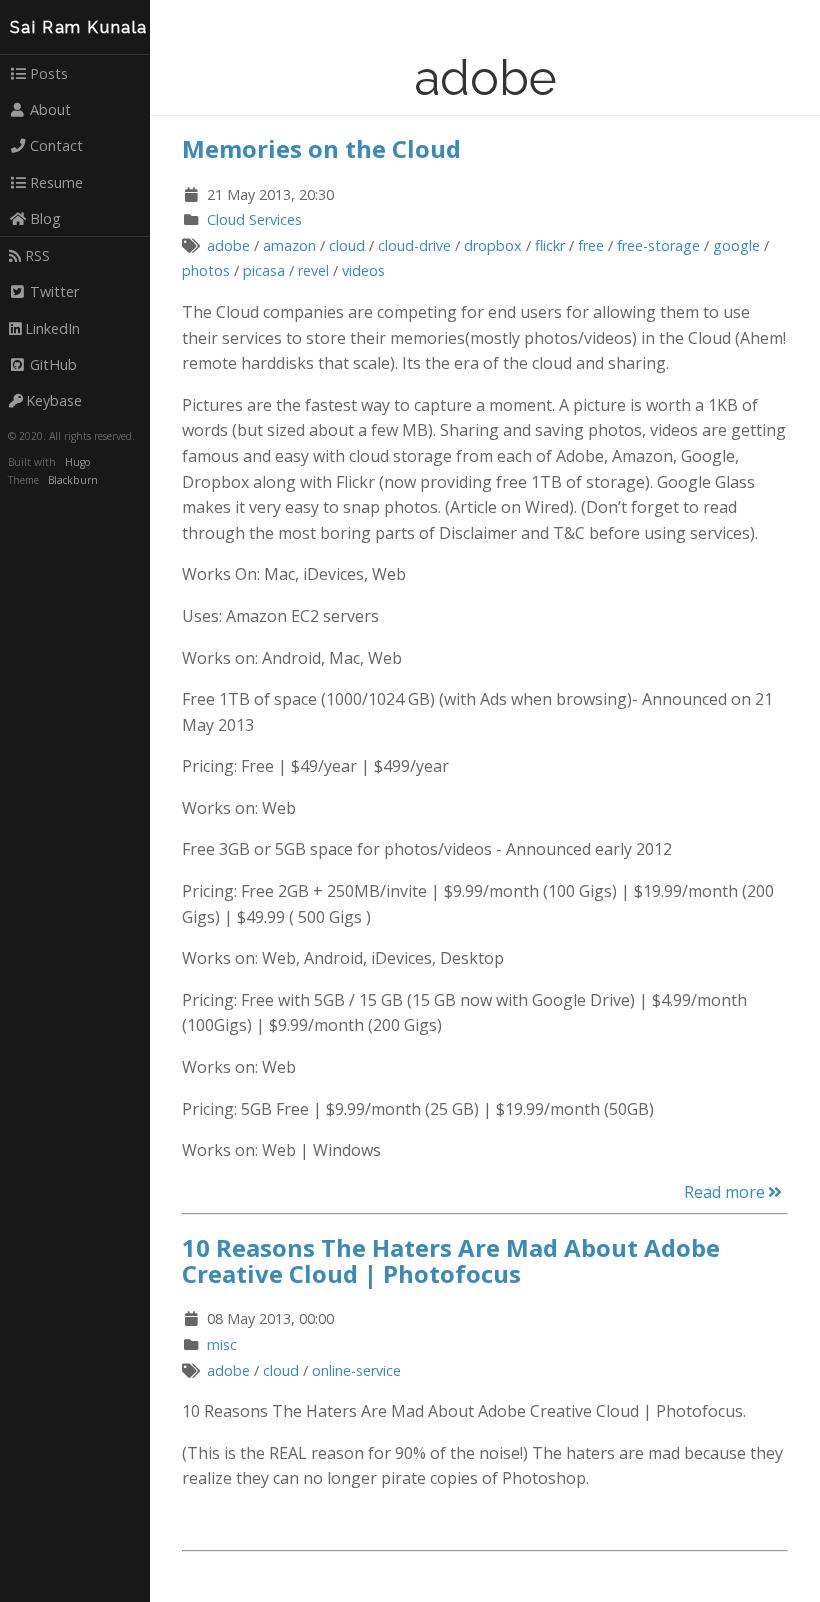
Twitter (54, 291)
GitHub (53, 364)
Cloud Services (254, 219)
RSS (37, 255)
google (736, 245)
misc (222, 1344)
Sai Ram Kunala (79, 27)
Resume (56, 182)
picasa (264, 270)
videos (363, 270)
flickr (550, 245)
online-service (356, 1370)
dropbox (493, 245)
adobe (228, 245)
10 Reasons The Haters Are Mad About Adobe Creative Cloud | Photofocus (451, 1260)
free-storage (658, 245)
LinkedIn (52, 328)
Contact (56, 145)
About (50, 109)
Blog (45, 218)
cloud (347, 245)
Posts (49, 73)
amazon (289, 245)
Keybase (54, 400)
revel (313, 270)
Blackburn (73, 480)
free (591, 245)
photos (206, 270)
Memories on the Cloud (321, 148)
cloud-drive (414, 245)
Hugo (77, 462)
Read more (724, 1192)
